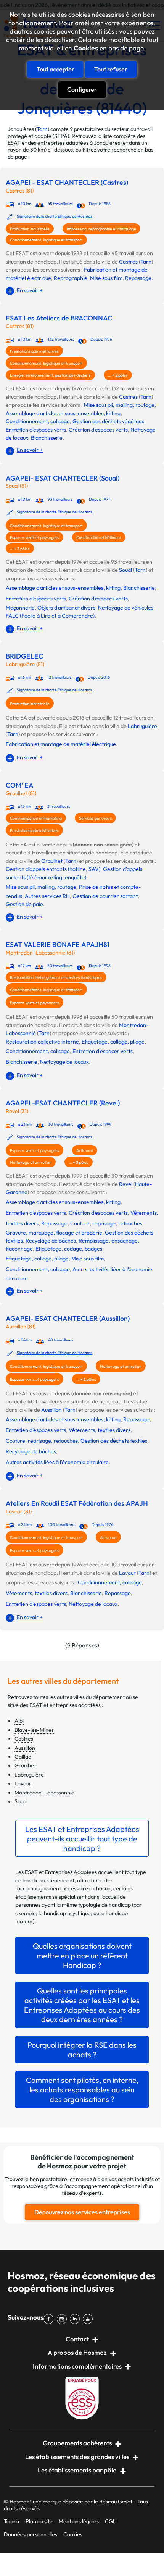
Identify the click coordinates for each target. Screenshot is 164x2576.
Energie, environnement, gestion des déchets (50, 375)
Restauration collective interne (42, 1042)
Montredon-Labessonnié (44, 1793)
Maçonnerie (20, 608)
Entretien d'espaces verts (36, 430)
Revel (126, 1184)
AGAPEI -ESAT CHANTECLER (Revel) (63, 1103)
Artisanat (85, 1150)
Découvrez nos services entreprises (82, 2212)
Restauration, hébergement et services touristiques (56, 977)
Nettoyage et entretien (31, 1162)
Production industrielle (30, 229)
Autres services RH (47, 896)
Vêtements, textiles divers (100, 1430)
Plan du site (39, 2521)
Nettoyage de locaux (64, 1062)
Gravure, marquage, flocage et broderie (54, 1233)
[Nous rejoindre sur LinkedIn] (76, 2319)
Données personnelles (31, 2534)
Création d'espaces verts (98, 430)
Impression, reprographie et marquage (101, 229)
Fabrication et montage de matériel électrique (61, 744)
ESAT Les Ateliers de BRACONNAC (59, 318)
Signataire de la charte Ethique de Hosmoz (55, 216)
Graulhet (52, 861)
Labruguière (142, 726)
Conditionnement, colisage (38, 421)
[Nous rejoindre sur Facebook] (50, 2319)
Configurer (82, 89)
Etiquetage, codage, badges (69, 1249)
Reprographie (71, 278)
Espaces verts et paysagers (35, 537)
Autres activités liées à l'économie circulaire (57, 1462)
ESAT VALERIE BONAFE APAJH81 (58, 945)
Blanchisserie (47, 438)
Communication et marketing (36, 818)
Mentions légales (79, 2521)
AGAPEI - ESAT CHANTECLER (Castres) (67, 183)
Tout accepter (55, 69)
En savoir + (30, 290)
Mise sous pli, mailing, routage (119, 405)
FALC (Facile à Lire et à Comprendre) (50, 616)
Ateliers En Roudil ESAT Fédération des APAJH (77, 1503)
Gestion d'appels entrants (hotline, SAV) (53, 869)
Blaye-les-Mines (34, 1730)
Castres (128, 262)
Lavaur (127, 1573)
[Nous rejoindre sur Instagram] (63, 2319)
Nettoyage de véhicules (126, 608)
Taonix (12, 2521)
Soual (125, 570)
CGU (111, 2521)
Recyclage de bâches (51, 1241)
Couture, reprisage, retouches (106, 1223)
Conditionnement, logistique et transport (46, 240)
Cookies (86, 48)
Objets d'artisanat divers (66, 608)
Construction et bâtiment (99, 537)
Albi (19, 1721)
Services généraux (95, 818)
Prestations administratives (34, 351)
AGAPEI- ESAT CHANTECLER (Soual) (63, 478)
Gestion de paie (24, 904)
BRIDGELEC (24, 656)
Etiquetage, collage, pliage (113, 1042)
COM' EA (20, 785)
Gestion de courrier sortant (105, 896)
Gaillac (23, 1757)
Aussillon (51, 1410)
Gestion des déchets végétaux (108, 421)
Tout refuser (111, 69)
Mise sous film (106, 278)
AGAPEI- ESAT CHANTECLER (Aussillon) (68, 1319)
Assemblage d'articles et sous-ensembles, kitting (63, 413)
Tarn (42, 129)
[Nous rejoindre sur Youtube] (89, 2319)
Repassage (138, 278)
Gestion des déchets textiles (114, 1441)
